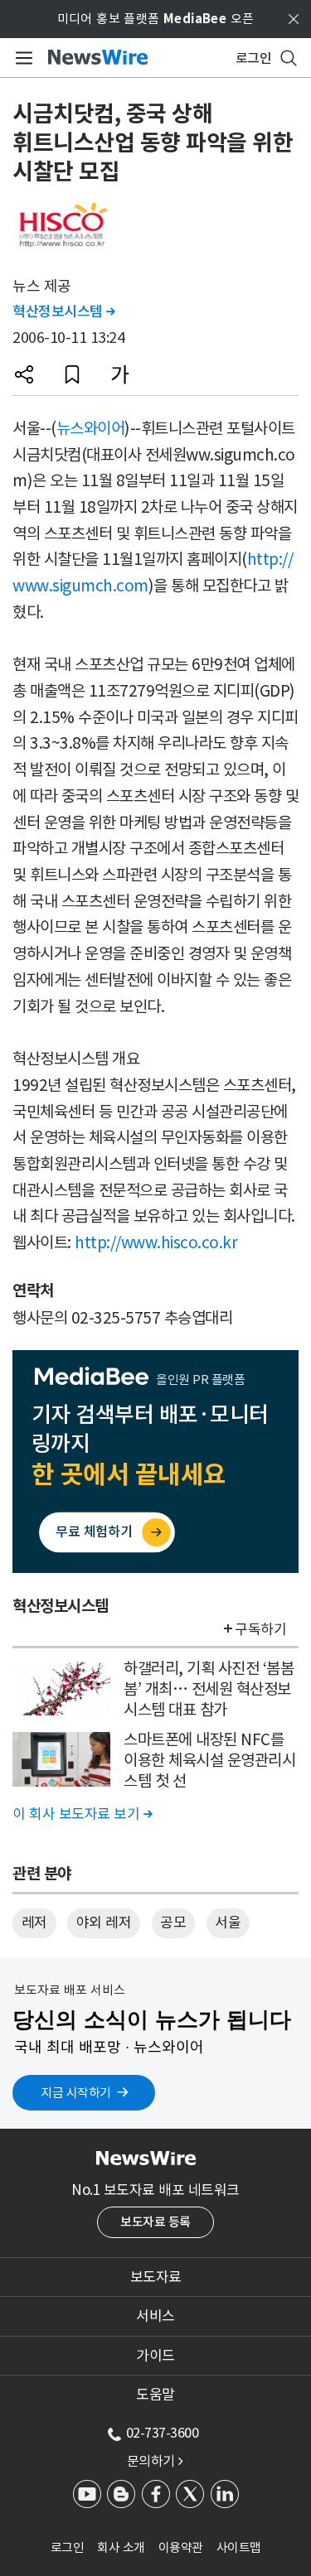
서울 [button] (228, 1922)
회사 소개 (121, 2547)
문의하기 (155, 2461)
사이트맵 (239, 2547)
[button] (24, 374)
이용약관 (181, 2547)
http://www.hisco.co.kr (156, 1242)
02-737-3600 (163, 2433)
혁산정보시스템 (64, 311)
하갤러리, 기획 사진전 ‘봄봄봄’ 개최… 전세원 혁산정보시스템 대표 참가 (209, 1688)
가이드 (155, 2356)
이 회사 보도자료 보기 (82, 1814)
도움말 (155, 2395)
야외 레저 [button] (104, 1922)
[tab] (155, 2277)
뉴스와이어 (91, 428)
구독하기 (260, 1629)
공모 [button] (173, 1922)
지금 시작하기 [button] (76, 2093)
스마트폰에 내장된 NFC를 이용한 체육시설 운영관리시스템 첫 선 (209, 1760)
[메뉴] (21, 58)
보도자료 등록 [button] (155, 2222)
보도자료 (156, 2277)
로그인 (68, 2547)
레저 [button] (34, 1922)
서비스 (155, 2316)
